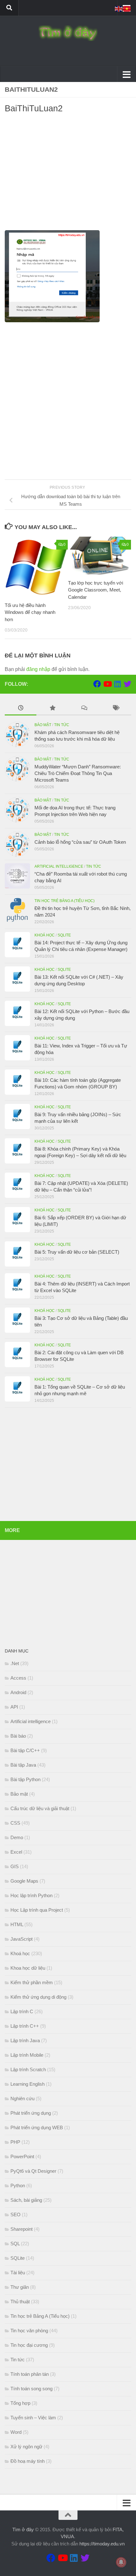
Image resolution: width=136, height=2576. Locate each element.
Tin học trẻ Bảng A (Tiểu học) (65, 901)
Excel (16, 1852)
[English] (119, 8)
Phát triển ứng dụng (31, 2113)
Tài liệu (18, 2273)
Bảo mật (43, 725)
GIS (15, 1866)
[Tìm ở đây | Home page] (68, 33)
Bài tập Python (25, 1779)
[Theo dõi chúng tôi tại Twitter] (127, 684)
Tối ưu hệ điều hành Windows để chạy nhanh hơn (30, 612)
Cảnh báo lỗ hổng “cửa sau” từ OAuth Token (80, 842)
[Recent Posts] (21, 709)
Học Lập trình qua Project (37, 1910)
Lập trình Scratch (28, 2069)
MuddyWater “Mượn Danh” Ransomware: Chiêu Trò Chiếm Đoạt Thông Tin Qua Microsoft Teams (78, 773)
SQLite (64, 935)
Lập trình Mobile (27, 2055)
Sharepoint (22, 2229)
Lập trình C (22, 2011)
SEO (15, 2215)
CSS (15, 1823)
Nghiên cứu (22, 2098)
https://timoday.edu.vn (102, 2544)
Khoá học (45, 935)
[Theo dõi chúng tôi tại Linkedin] (117, 684)
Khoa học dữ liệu (28, 1968)
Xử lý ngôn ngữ (26, 2447)
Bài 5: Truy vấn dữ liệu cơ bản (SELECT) (77, 1252)
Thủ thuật (20, 2302)
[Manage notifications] (121, 2562)
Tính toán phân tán (30, 2374)
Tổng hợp (20, 2403)
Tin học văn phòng (29, 2331)
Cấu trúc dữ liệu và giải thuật (40, 1808)
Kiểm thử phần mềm (32, 1982)
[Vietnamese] (127, 8)
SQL (15, 2244)
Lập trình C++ (25, 2026)
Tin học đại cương (29, 2345)
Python (18, 2186)
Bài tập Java (23, 1765)
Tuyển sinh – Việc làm (33, 2418)
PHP (15, 2142)
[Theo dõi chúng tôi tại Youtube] (107, 684)
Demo (17, 1837)
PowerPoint (22, 2156)
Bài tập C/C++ (25, 1750)
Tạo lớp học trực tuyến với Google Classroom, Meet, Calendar (96, 590)
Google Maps (24, 1881)
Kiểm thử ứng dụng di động (38, 1997)
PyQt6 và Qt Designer (33, 2171)
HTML (17, 1924)
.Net (15, 1663)
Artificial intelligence (59, 866)
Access (18, 1678)
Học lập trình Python (31, 1895)
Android (18, 1692)
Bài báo (18, 1736)
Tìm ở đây (23, 2529)
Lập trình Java (25, 2040)
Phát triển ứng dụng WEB (37, 2127)
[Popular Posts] (52, 709)
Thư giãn (20, 2287)
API (14, 1707)
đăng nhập (38, 669)
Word (16, 2432)
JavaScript (22, 1939)
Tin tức (62, 725)
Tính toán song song (31, 2389)
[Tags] (115, 709)
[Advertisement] (68, 174)
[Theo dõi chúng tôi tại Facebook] (97, 684)
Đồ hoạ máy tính (28, 2461)
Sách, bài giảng (26, 2200)
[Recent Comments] (84, 709)
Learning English (28, 2084)
